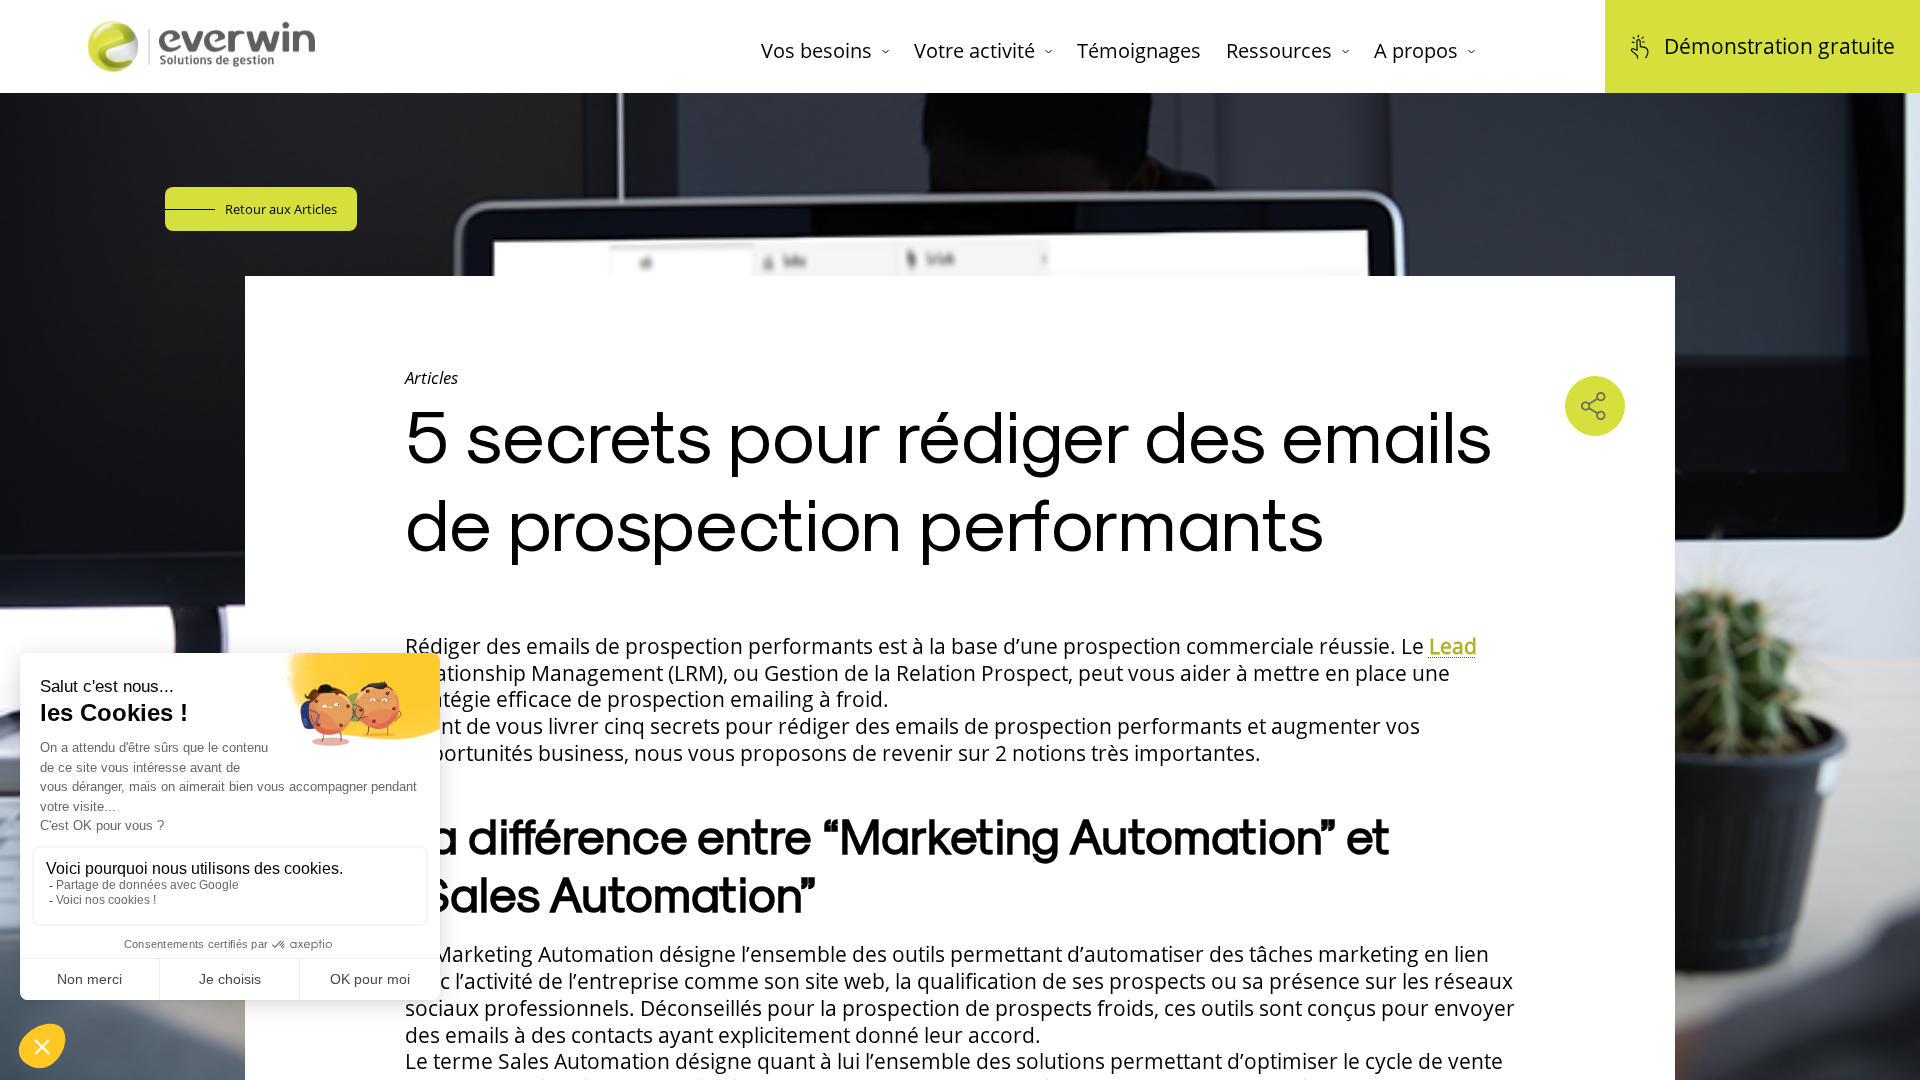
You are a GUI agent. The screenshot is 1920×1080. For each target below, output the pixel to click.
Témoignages (1139, 51)
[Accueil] (200, 46)
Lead (1453, 646)
